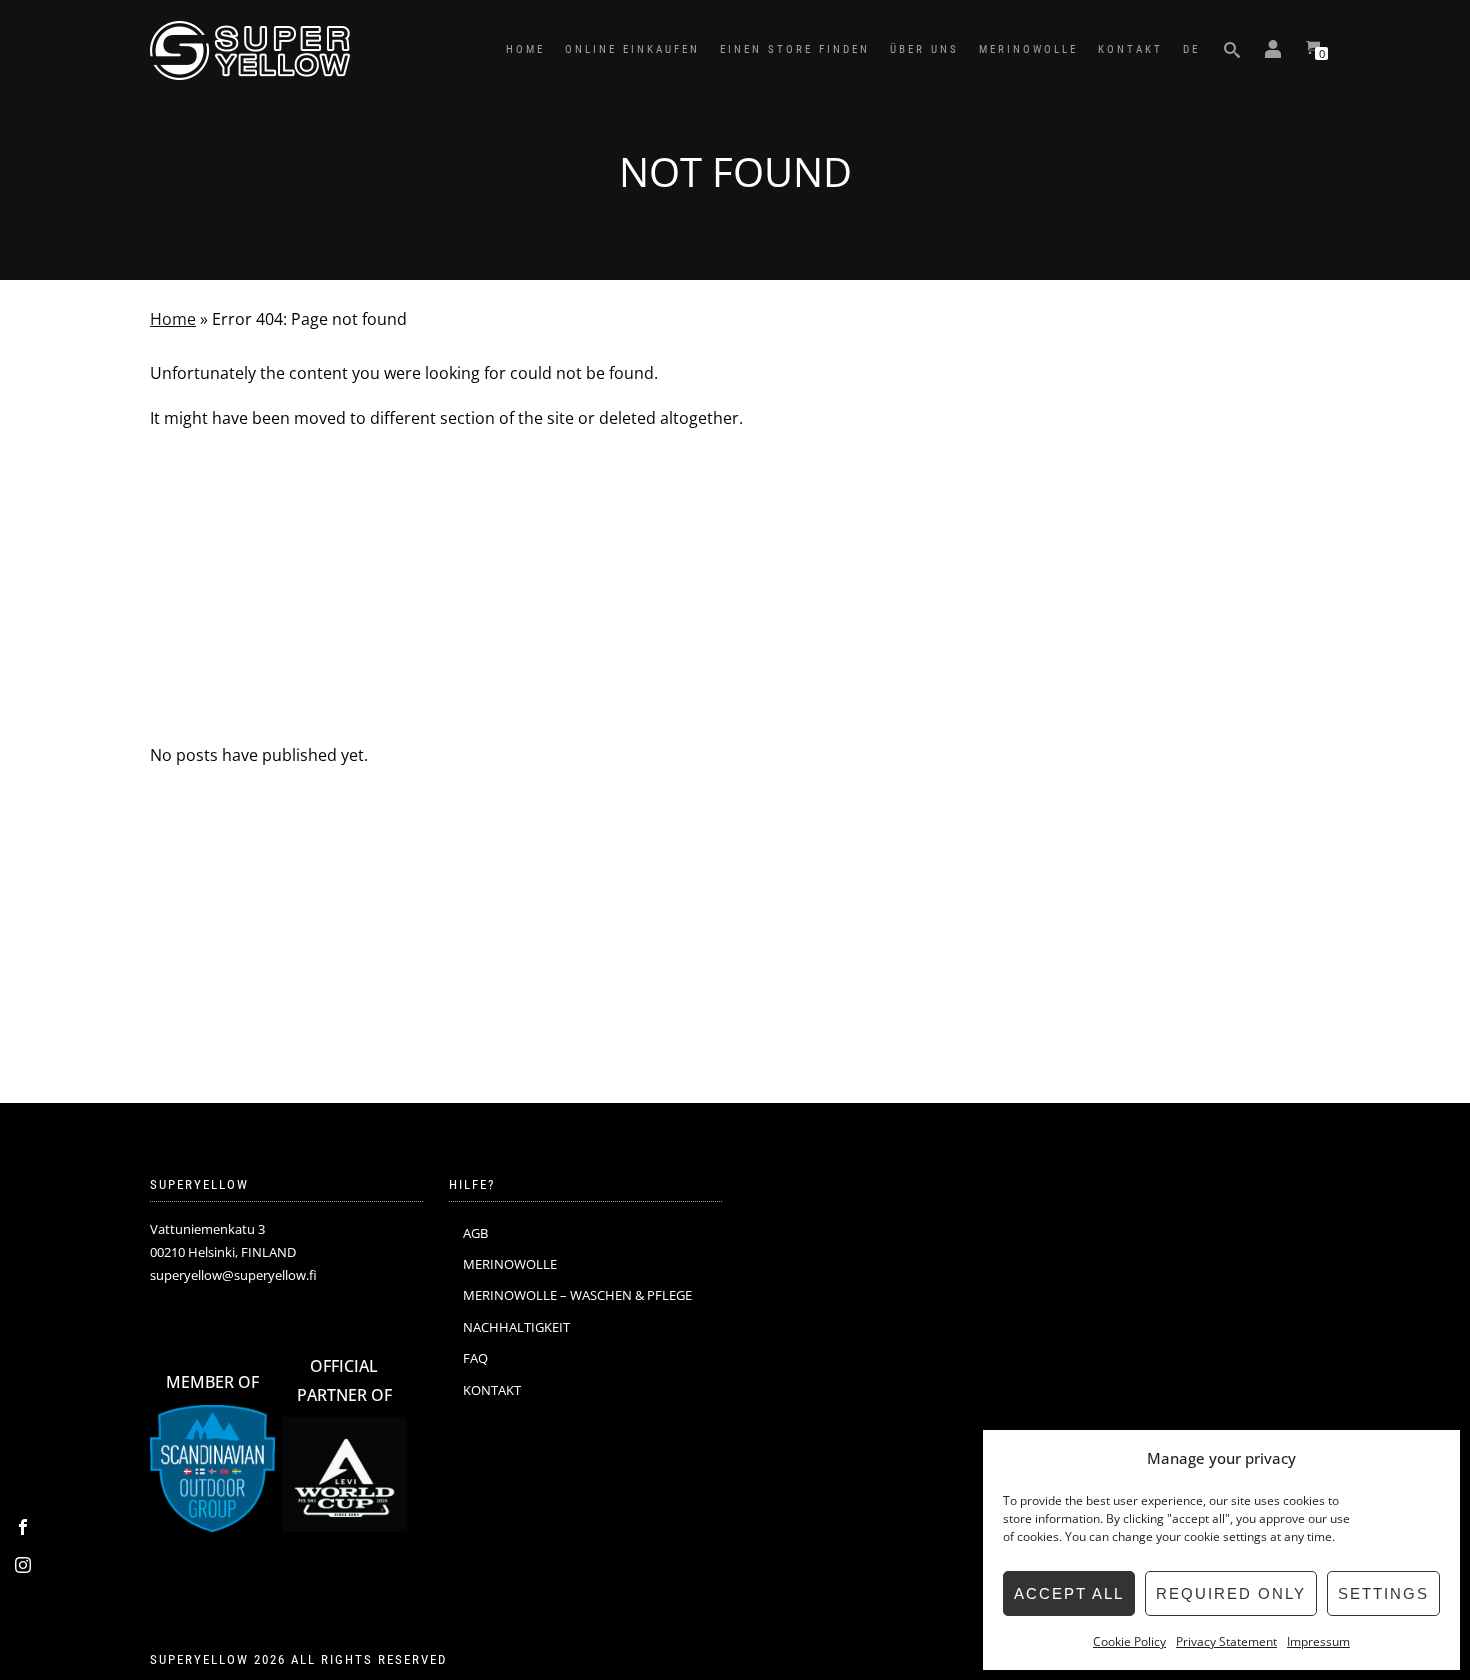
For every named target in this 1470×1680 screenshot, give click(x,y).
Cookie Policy (1129, 1641)
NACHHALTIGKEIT (516, 1327)
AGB (475, 1233)
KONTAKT (1130, 49)
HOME (525, 49)
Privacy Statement (1226, 1641)
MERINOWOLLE (1028, 49)
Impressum (1318, 1641)
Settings (1383, 1593)
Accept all (1069, 1593)
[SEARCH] (1232, 50)
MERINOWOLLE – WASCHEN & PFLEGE (577, 1295)
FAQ (475, 1358)
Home (173, 319)
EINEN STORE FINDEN (795, 49)
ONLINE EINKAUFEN (632, 49)
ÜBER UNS (924, 49)
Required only (1231, 1593)
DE (1191, 49)
